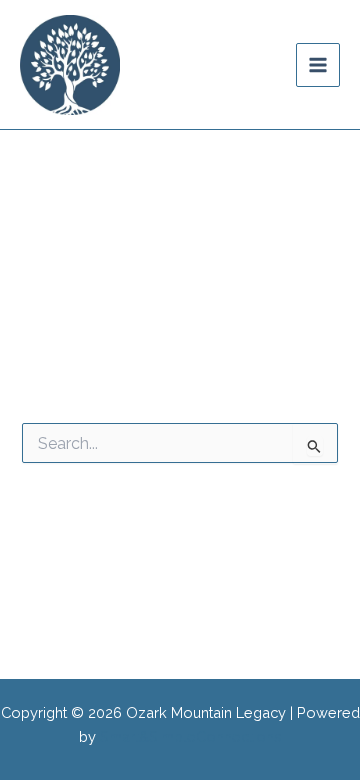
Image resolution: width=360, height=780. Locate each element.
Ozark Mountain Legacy (193, 64)
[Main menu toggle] (318, 65)
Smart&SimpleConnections (191, 736)
